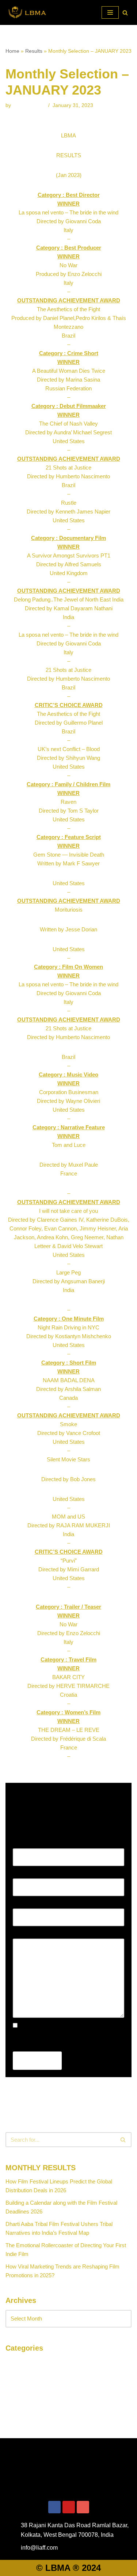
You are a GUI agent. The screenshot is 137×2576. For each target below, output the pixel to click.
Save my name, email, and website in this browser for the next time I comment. (62, 2039)
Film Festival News (28, 2374)
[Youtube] (69, 2507)
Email (21, 1874)
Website (22, 1904)
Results (34, 51)
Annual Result (22, 2362)
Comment (26, 1934)
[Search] (125, 13)
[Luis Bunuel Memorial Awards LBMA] (27, 12)
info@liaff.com (29, 105)
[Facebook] (54, 2507)
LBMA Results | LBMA (32, 2387)
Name (22, 1844)
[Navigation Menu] (110, 12)
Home (12, 51)
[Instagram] (83, 2507)
